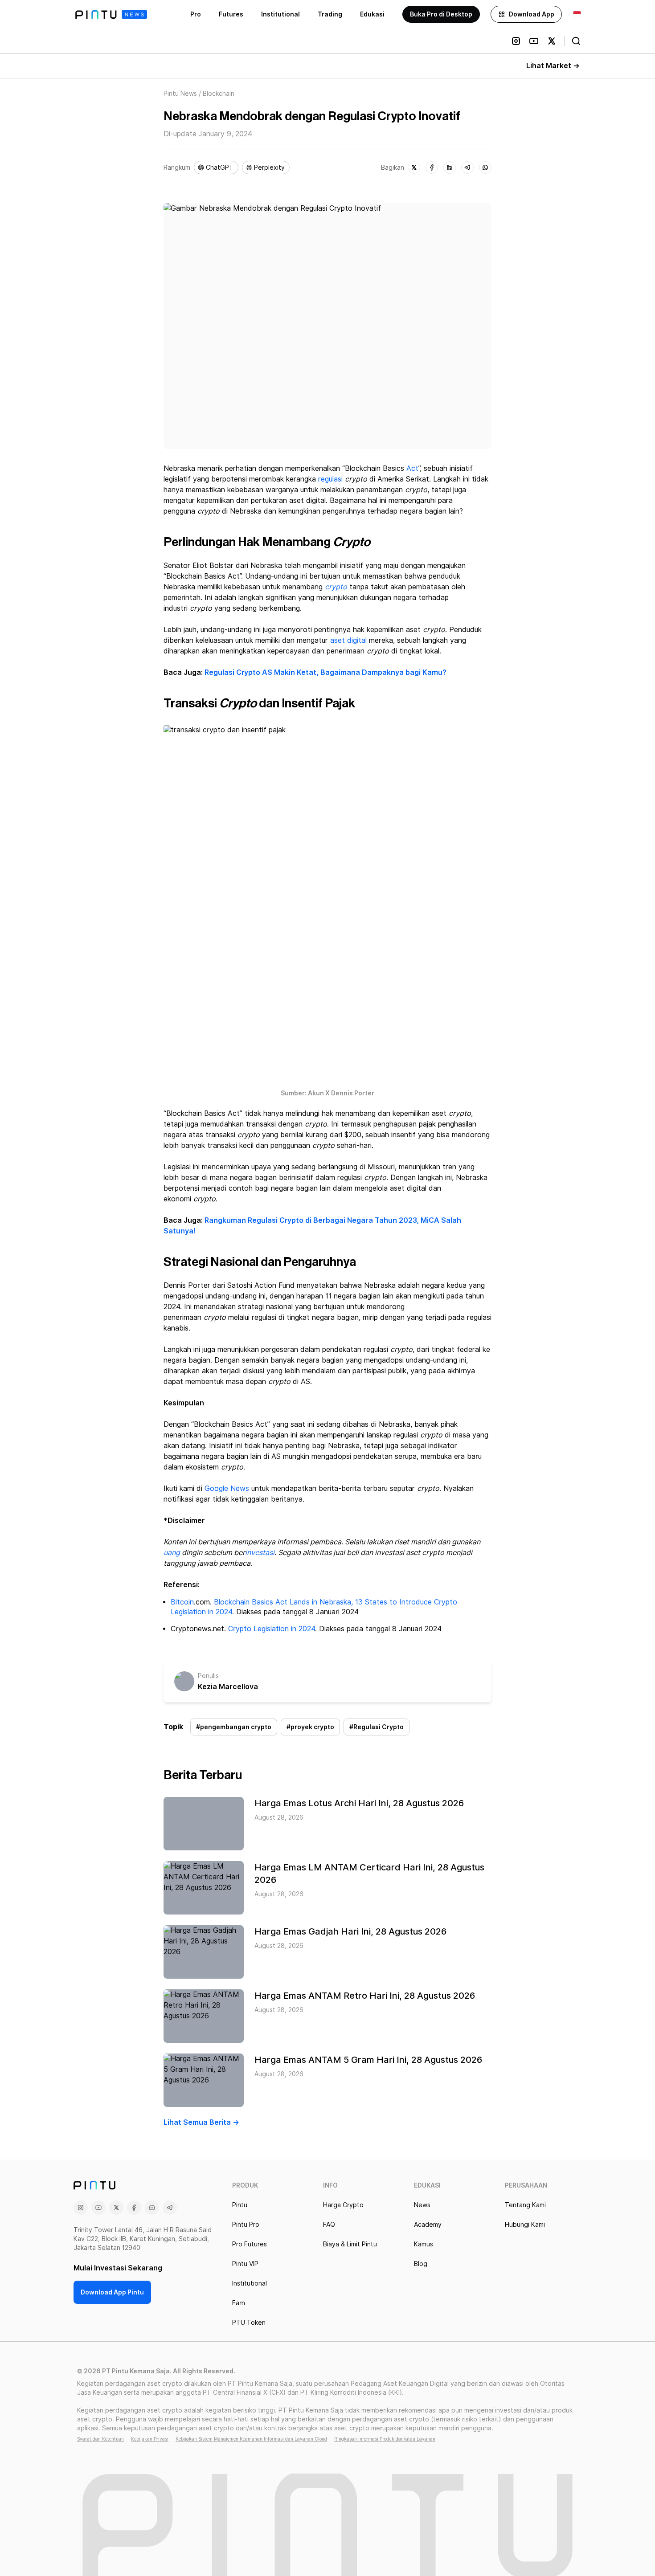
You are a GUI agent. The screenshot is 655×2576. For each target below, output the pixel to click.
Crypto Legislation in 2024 (272, 1629)
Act (412, 468)
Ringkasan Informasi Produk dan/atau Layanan (385, 2439)
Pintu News (180, 94)
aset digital (348, 640)
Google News (227, 1488)
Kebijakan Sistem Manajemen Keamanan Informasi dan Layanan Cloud (251, 2439)
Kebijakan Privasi (150, 2439)
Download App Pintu (112, 2292)
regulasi (330, 479)
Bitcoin (182, 1602)
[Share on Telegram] (467, 167)
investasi (260, 1553)
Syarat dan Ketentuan (100, 2439)
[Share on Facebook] (432, 167)
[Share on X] (414, 167)
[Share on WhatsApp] (485, 167)
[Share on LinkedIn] (450, 167)
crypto (336, 587)
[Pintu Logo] (111, 14)
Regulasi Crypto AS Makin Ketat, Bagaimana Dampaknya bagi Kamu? (325, 672)
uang (172, 1553)
